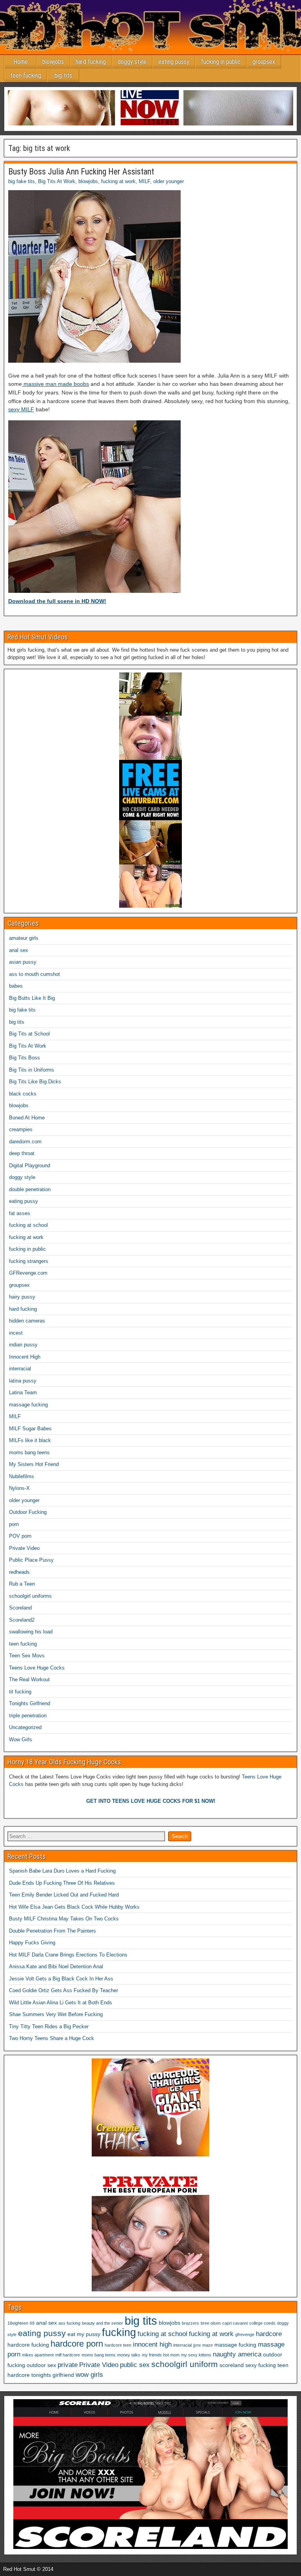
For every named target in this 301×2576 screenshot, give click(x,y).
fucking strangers (29, 1261)
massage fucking (28, 1405)
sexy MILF (21, 409)
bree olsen (211, 2323)
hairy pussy (22, 1297)
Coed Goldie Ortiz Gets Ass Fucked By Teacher (63, 1990)
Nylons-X (19, 1488)
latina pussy (23, 1381)
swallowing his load (31, 1632)
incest (16, 1333)
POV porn (20, 1536)
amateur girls (24, 938)
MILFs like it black (30, 1440)
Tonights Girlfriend (30, 1703)
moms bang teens (29, 1452)
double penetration (30, 1189)
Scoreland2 (22, 1620)
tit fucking (20, 1692)
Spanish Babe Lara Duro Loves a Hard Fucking (62, 1871)
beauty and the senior (102, 2323)
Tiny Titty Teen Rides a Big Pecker (49, 2026)
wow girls (89, 2375)
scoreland (232, 2365)
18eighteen (18, 2323)
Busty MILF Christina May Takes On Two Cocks (64, 1919)
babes (16, 986)
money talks (129, 2355)
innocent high (152, 2344)
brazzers (190, 2323)
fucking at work (118, 181)
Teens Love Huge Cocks (37, 1668)
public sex (135, 2365)
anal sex (19, 950)
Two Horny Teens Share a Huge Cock (52, 2038)
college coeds (262, 2323)
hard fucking (91, 62)
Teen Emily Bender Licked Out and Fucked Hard (64, 1895)
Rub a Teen (22, 1584)
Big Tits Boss (24, 1058)
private (68, 2365)
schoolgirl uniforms (30, 1596)
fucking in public (221, 62)
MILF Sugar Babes (30, 1429)
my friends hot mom (161, 2355)
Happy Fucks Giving (32, 1943)
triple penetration (28, 1716)
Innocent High (25, 1357)
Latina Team (23, 1392)
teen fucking (26, 75)
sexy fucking (261, 2365)
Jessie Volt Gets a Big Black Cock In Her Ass (61, 1979)
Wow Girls (21, 1739)
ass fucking (69, 2323)
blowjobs (53, 62)
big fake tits (22, 181)
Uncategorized (25, 1727)
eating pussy (174, 62)
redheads (19, 1572)
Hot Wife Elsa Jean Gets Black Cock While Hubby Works (74, 1907)
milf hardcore (68, 2355)
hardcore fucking (28, 2345)
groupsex (264, 62)
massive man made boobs (55, 384)
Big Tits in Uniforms (32, 1070)
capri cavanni (235, 2323)
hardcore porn (77, 2344)
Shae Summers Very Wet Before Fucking (56, 2014)
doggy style (132, 62)
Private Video (24, 1548)
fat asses (20, 1213)
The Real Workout (29, 1679)
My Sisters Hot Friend (34, 1464)
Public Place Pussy (31, 1560)
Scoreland (20, 1608)
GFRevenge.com (28, 1273)
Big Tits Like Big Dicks (35, 1082)
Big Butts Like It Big (32, 998)
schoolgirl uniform (185, 2364)
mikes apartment (38, 2355)
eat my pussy (84, 2334)
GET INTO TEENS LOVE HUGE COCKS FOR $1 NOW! (151, 1801)
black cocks (23, 1094)
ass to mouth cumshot (34, 974)
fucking (119, 2333)
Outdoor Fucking (28, 1512)
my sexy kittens (196, 2355)
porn (14, 1524)
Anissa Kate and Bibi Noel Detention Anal (56, 1967)
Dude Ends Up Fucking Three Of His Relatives (62, 1883)
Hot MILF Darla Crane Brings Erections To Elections (68, 1955)
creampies (21, 1129)
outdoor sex (41, 2365)
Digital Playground (30, 1165)
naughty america (237, 2354)
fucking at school (28, 1225)
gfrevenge (245, 2334)
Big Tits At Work (57, 181)
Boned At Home (27, 1118)
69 (32, 2323)
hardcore (269, 2334)
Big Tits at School (29, 1034)
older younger (169, 181)
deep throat (22, 1153)
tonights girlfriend (53, 2375)
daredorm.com (25, 1142)
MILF (144, 181)
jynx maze (203, 2345)
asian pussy (23, 962)
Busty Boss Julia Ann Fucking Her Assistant (81, 172)
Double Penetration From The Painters (53, 1931)
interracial (20, 1369)
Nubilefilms (22, 1476)
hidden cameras (27, 1321)
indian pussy (23, 1345)
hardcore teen (118, 2345)
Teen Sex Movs (27, 1656)
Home (21, 62)
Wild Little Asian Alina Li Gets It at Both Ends (61, 2003)
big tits (63, 75)
